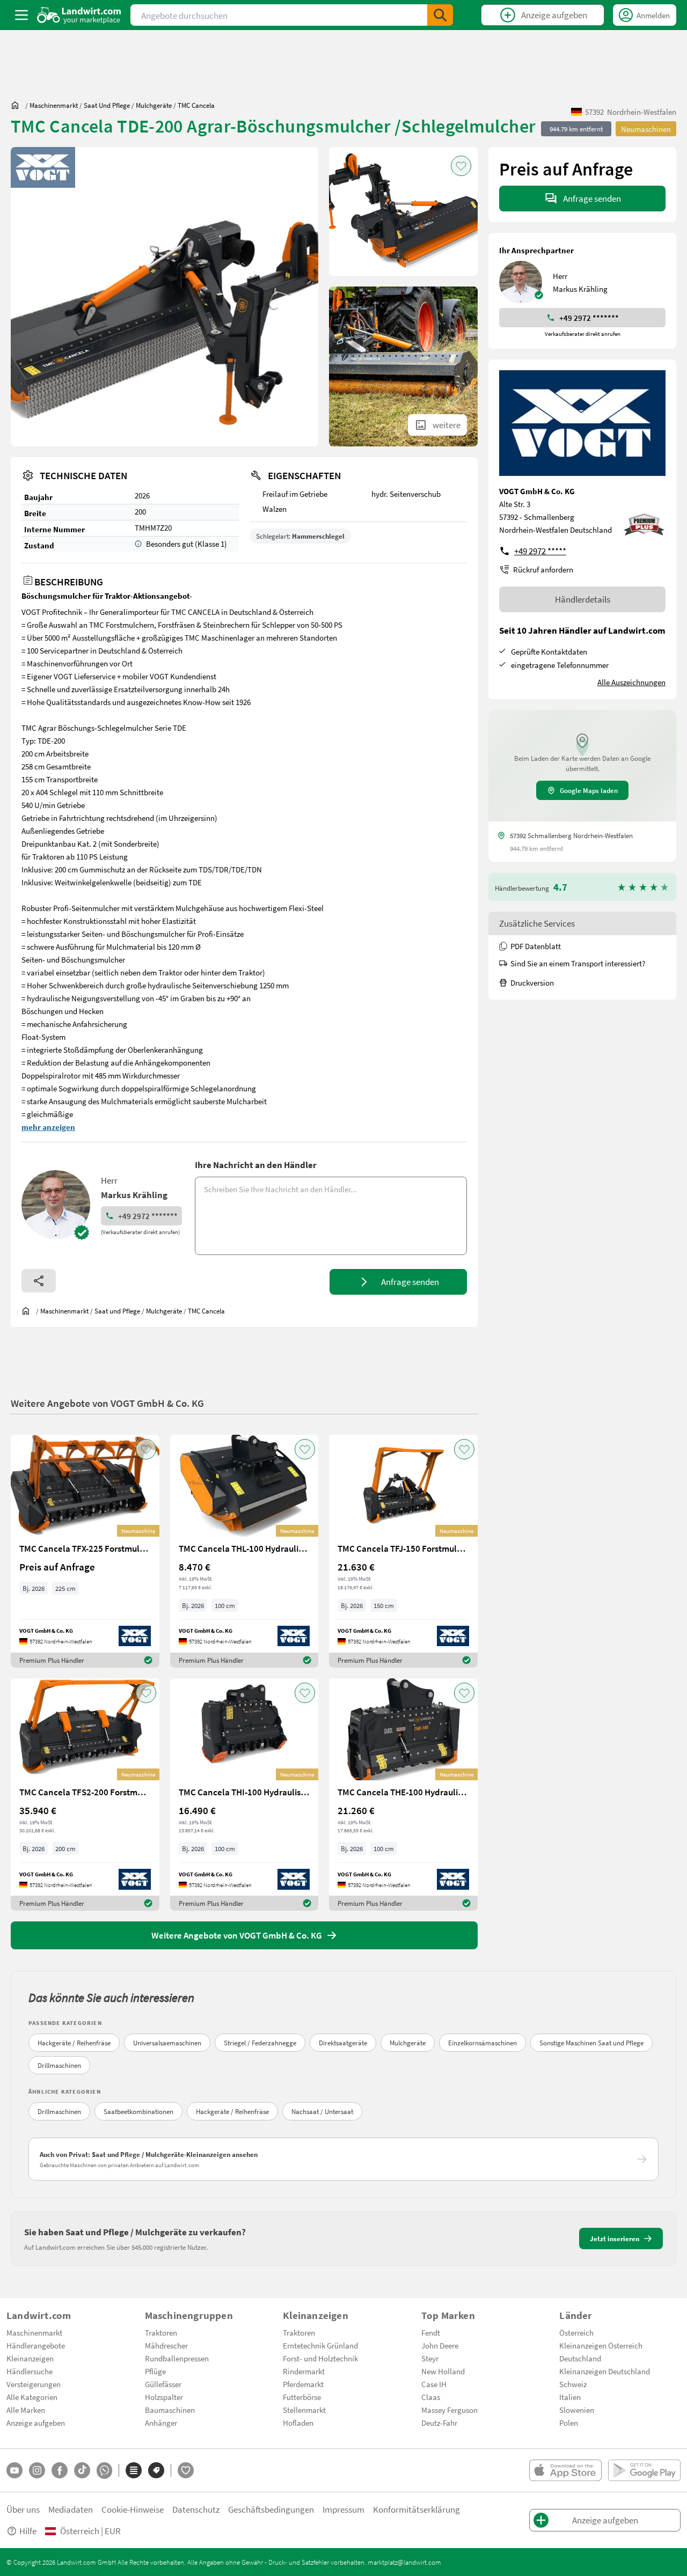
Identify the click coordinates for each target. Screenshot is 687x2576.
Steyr (430, 2358)
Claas (431, 2397)
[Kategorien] (134, 2470)
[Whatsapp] (104, 2471)
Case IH (434, 2384)
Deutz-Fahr (439, 2423)
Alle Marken (26, 2410)
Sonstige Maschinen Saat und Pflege (591, 2043)
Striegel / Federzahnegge (260, 2043)
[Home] (79, 15)
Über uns (23, 2509)
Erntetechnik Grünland (320, 2345)
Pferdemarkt (303, 2384)
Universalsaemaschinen (167, 2043)
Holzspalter (164, 2397)
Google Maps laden (589, 790)
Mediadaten (71, 2509)
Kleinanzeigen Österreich (601, 2345)
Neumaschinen (646, 129)
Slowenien (577, 2410)
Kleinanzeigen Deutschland (605, 2371)
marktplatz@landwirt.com (404, 2562)
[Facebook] (60, 2470)
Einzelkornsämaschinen (483, 2043)
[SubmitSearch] (440, 15)
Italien (570, 2397)
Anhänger (161, 2423)
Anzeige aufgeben (36, 2423)
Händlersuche (30, 2371)
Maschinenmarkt (34, 2332)
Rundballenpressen (177, 2358)
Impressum (343, 2509)
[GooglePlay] (644, 2470)
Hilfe (28, 2531)
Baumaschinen (170, 2410)
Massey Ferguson (450, 2410)
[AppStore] (565, 2470)
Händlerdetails (583, 599)
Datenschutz (196, 2509)
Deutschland (580, 2358)
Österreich (576, 2332)
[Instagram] (37, 2470)
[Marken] (156, 2470)
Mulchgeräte (408, 2043)
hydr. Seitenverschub (406, 494)
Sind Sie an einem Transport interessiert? (578, 963)
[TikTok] (82, 2470)
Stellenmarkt (304, 2410)
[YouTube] (14, 2470)
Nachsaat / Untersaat (322, 2111)
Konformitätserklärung (416, 2509)
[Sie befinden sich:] (18, 105)
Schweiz (573, 2384)
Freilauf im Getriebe (295, 494)
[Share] (39, 1281)
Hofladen (298, 2423)
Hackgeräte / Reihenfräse (74, 2043)
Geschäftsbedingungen (271, 2509)
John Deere (440, 2345)
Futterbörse (302, 2397)
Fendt (431, 2332)
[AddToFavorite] (461, 166)
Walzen (275, 509)
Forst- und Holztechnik (320, 2358)
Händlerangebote (36, 2345)
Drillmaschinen (59, 2065)
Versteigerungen (34, 2384)
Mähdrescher (166, 2345)
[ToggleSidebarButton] (21, 15)
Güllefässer (163, 2384)
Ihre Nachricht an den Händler (256, 1165)
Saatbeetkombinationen (138, 2111)
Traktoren (161, 2332)
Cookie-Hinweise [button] (133, 2509)
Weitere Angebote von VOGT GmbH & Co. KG (107, 1403)
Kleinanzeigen (30, 2358)
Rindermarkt (304, 2371)
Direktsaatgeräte (343, 2043)
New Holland (443, 2371)
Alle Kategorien (32, 2397)
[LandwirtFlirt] (186, 2470)
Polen (569, 2423)
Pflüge (155, 2371)
